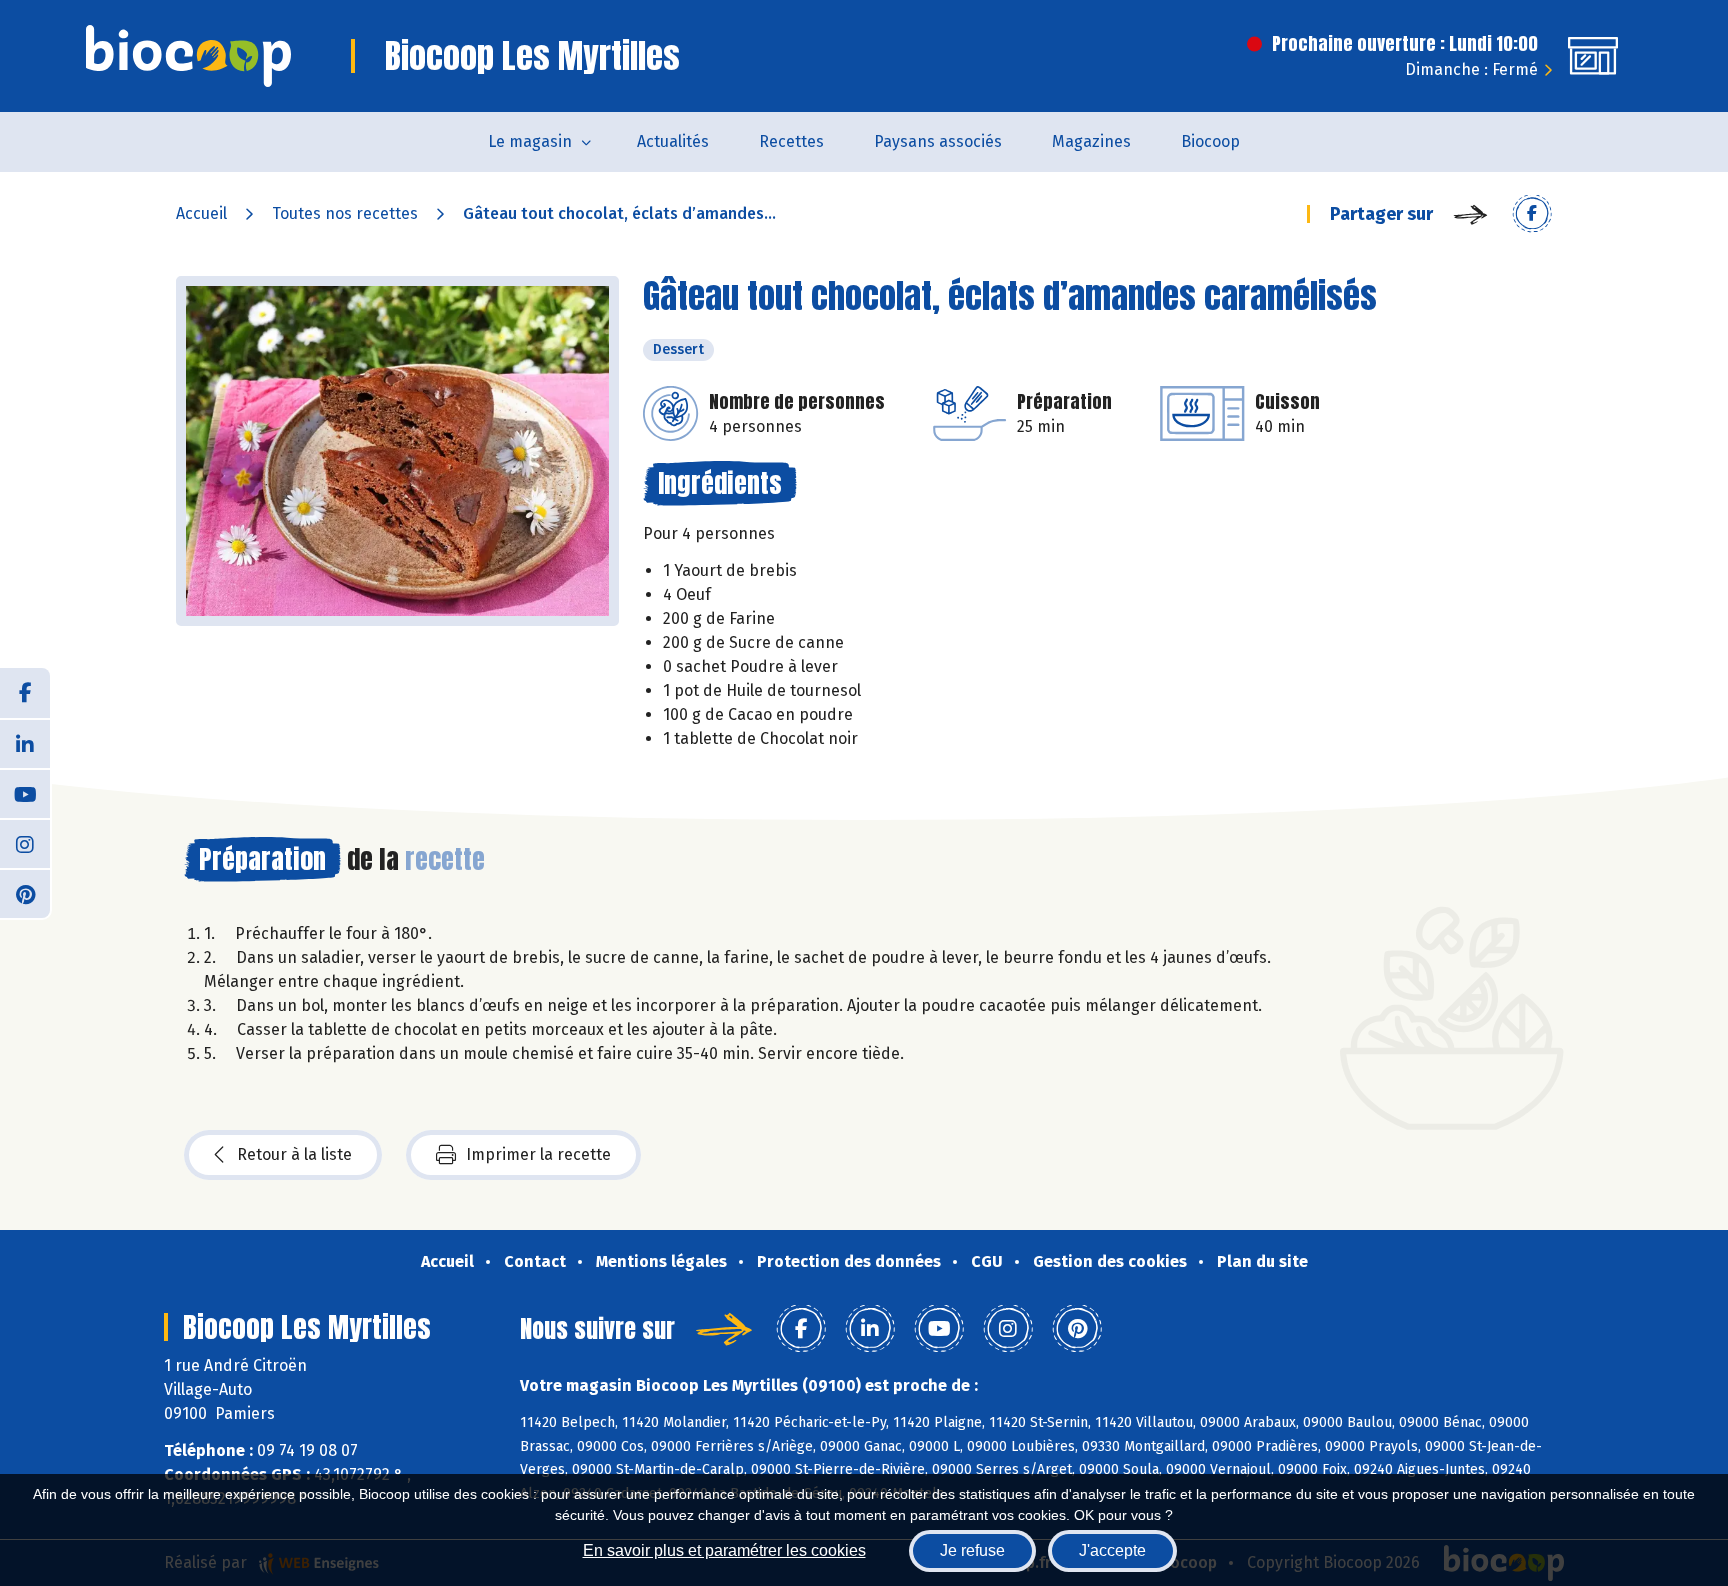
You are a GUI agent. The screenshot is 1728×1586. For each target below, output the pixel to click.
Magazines (1091, 141)
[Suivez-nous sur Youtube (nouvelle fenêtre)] (25, 793)
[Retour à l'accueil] (188, 56)
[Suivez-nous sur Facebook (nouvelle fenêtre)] (25, 693)
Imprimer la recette (538, 1154)
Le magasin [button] (530, 141)
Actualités (673, 141)
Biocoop (1210, 141)
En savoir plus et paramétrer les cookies (724, 1550)
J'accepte (1112, 1550)
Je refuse (972, 1550)
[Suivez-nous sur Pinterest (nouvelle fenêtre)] (25, 893)
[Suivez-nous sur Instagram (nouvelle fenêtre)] (25, 843)
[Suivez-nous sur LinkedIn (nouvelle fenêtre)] (25, 743)
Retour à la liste (294, 1154)
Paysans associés (938, 141)
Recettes (791, 141)
